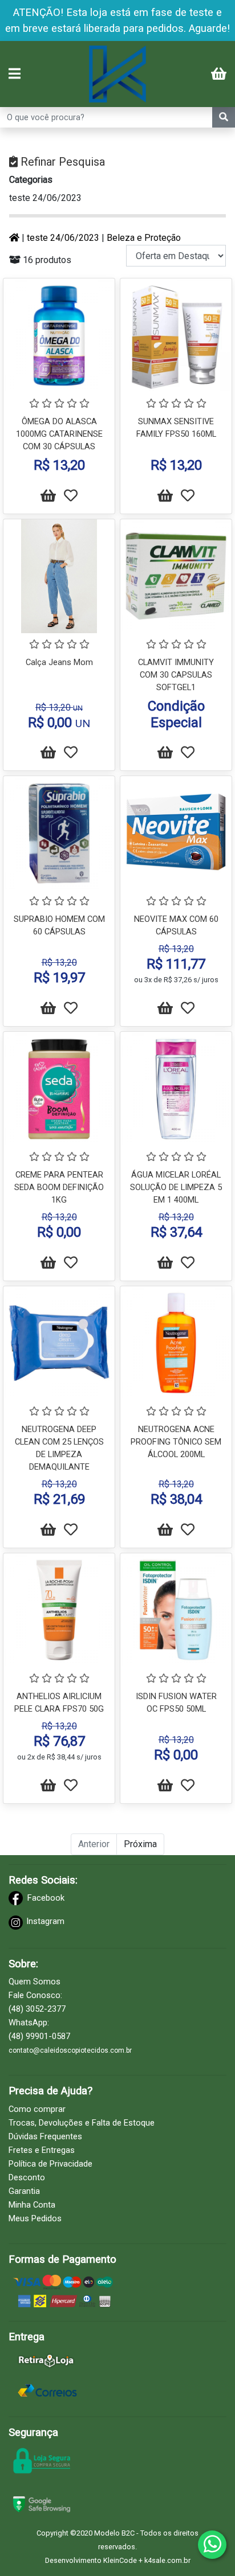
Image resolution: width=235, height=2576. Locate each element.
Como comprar (37, 2109)
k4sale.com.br (167, 2560)
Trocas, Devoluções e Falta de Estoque (82, 2123)
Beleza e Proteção (144, 238)
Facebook (46, 1898)
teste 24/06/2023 (45, 198)
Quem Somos (35, 1982)
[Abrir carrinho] (219, 75)
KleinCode (120, 2560)
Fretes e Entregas (42, 2150)
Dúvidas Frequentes (45, 2136)
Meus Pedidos (35, 2218)
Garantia (24, 2191)
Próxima (140, 1844)
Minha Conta (32, 2205)
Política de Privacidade (50, 2164)
